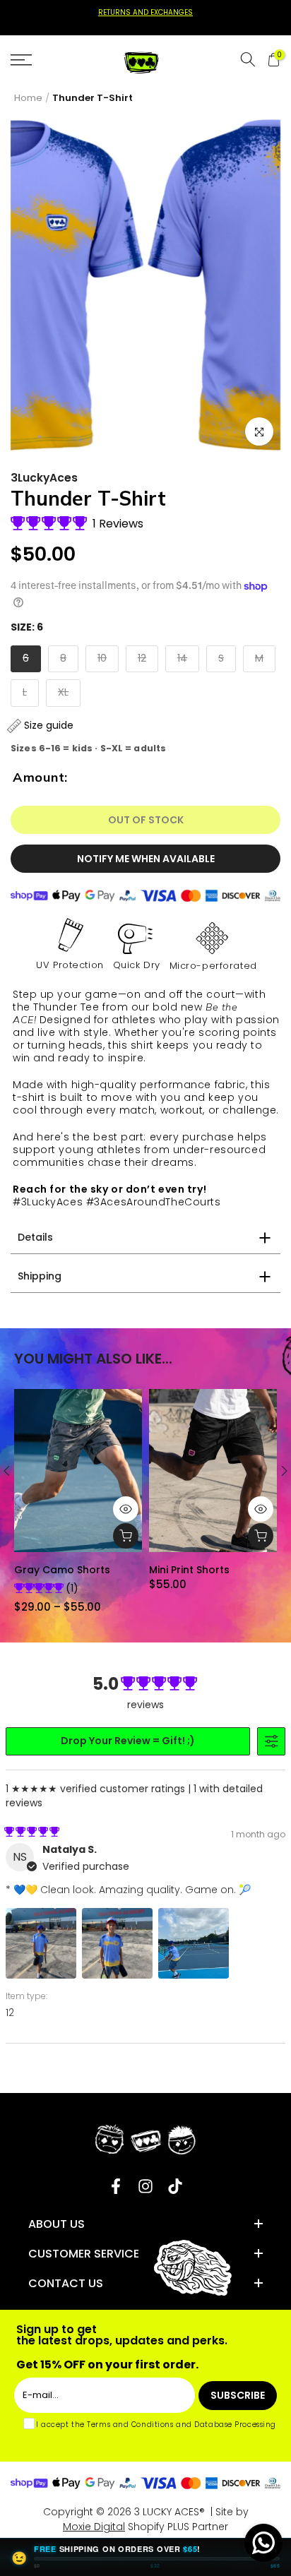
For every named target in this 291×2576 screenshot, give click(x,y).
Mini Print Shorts (189, 1570)
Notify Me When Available (146, 859)
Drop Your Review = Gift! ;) (128, 1741)
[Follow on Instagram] (145, 2186)
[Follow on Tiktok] (175, 2186)
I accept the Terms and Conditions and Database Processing (156, 2425)
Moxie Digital (94, 2527)
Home (28, 98)
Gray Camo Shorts (62, 1570)
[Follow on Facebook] (116, 2186)
